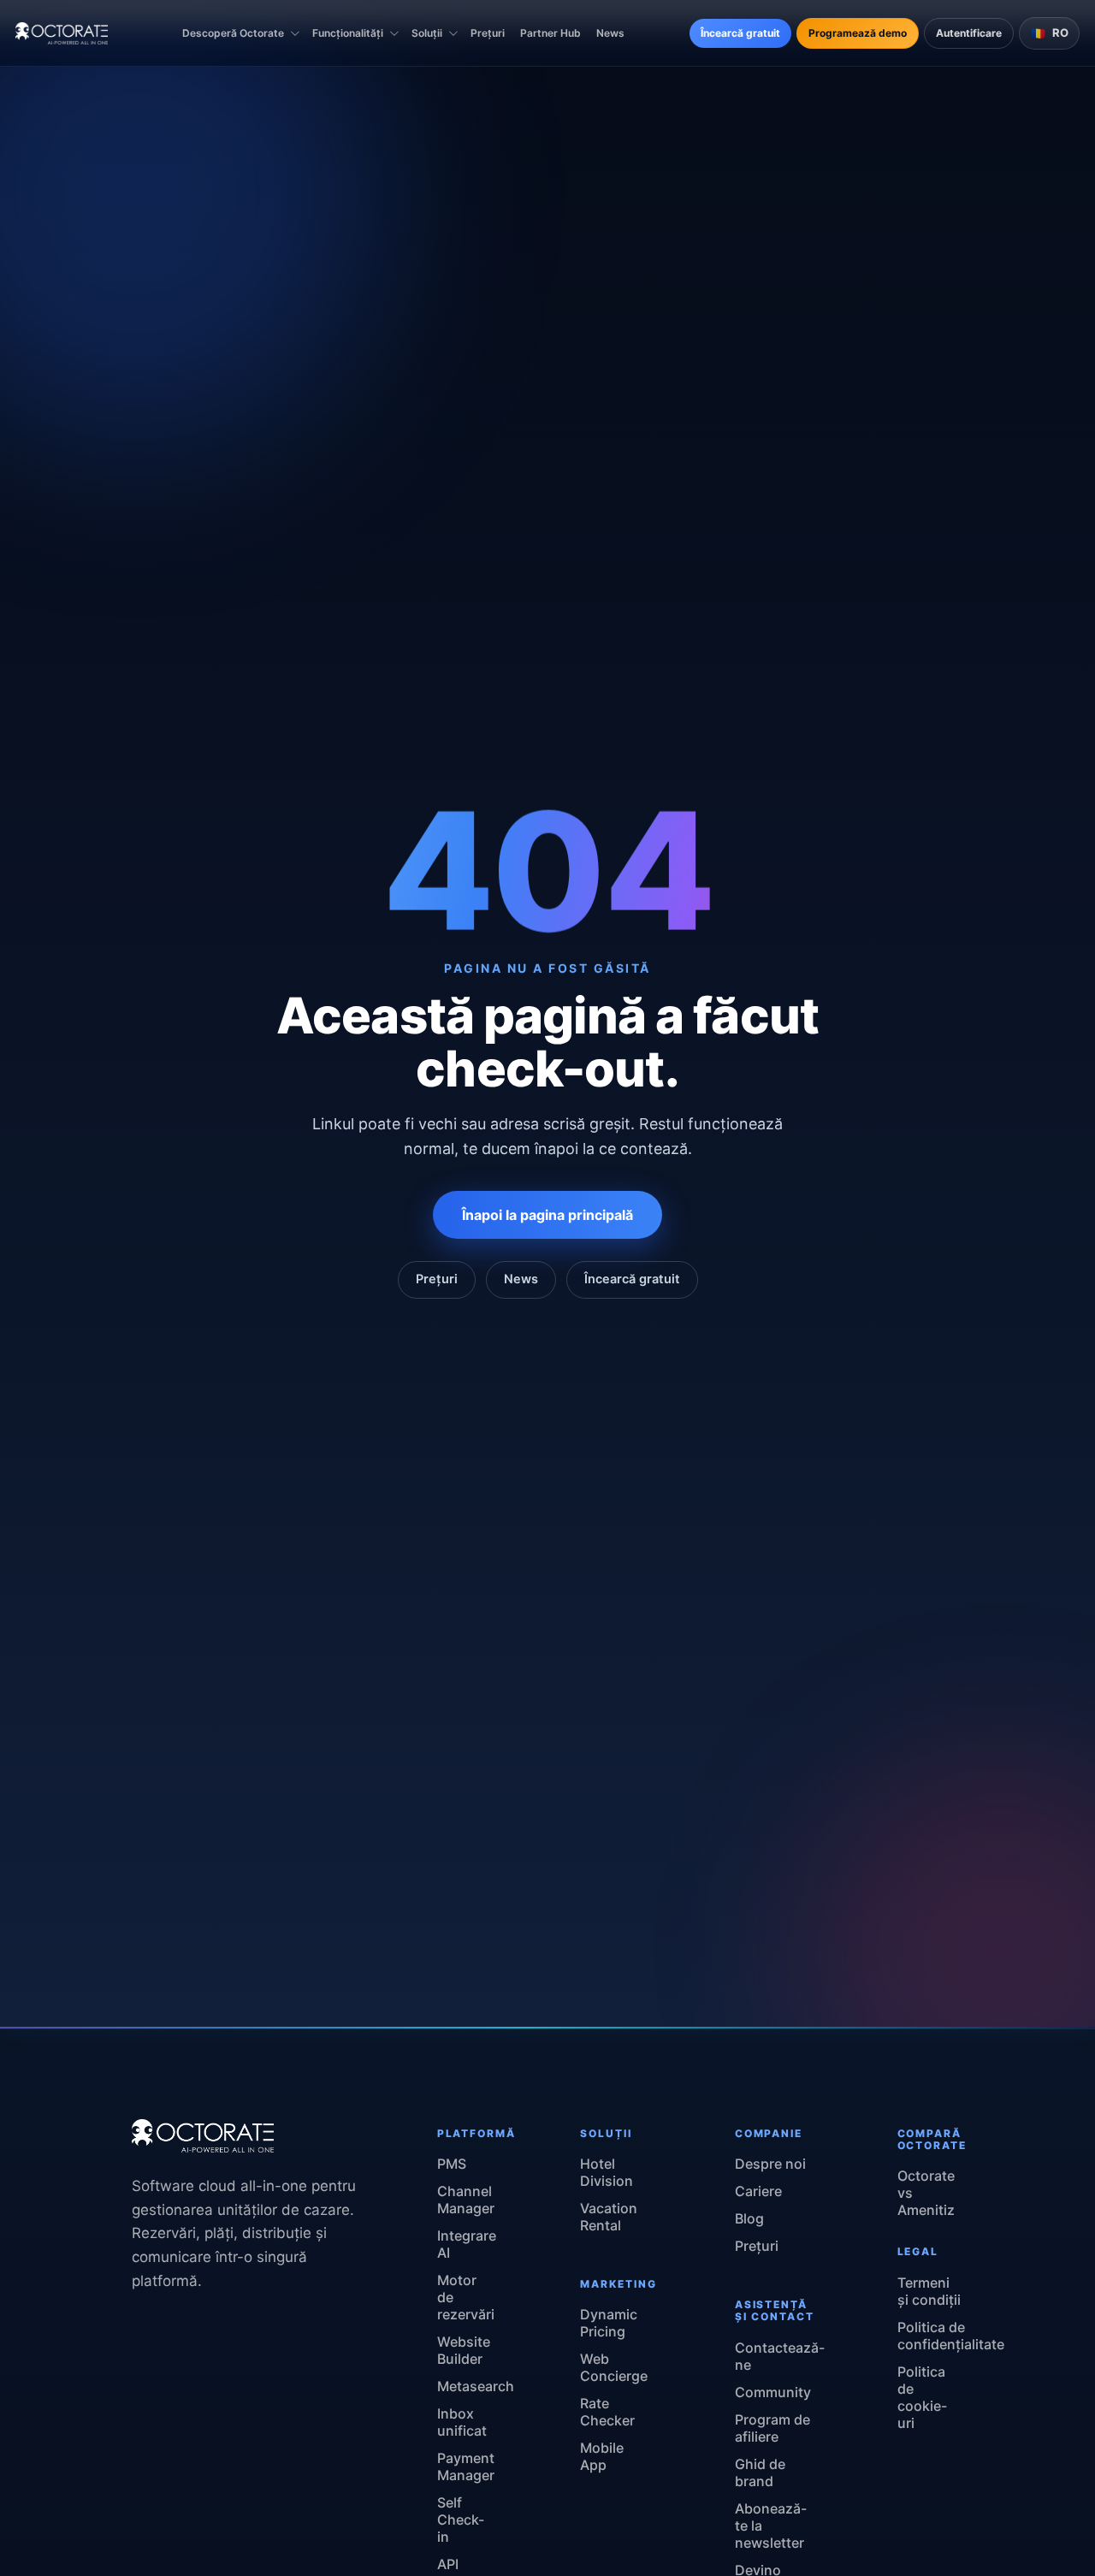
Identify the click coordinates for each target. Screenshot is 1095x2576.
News (610, 33)
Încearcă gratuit (740, 33)
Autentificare (969, 33)
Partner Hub (550, 33)
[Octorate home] (62, 33)
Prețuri (488, 33)
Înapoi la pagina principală (547, 1215)
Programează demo (858, 33)
